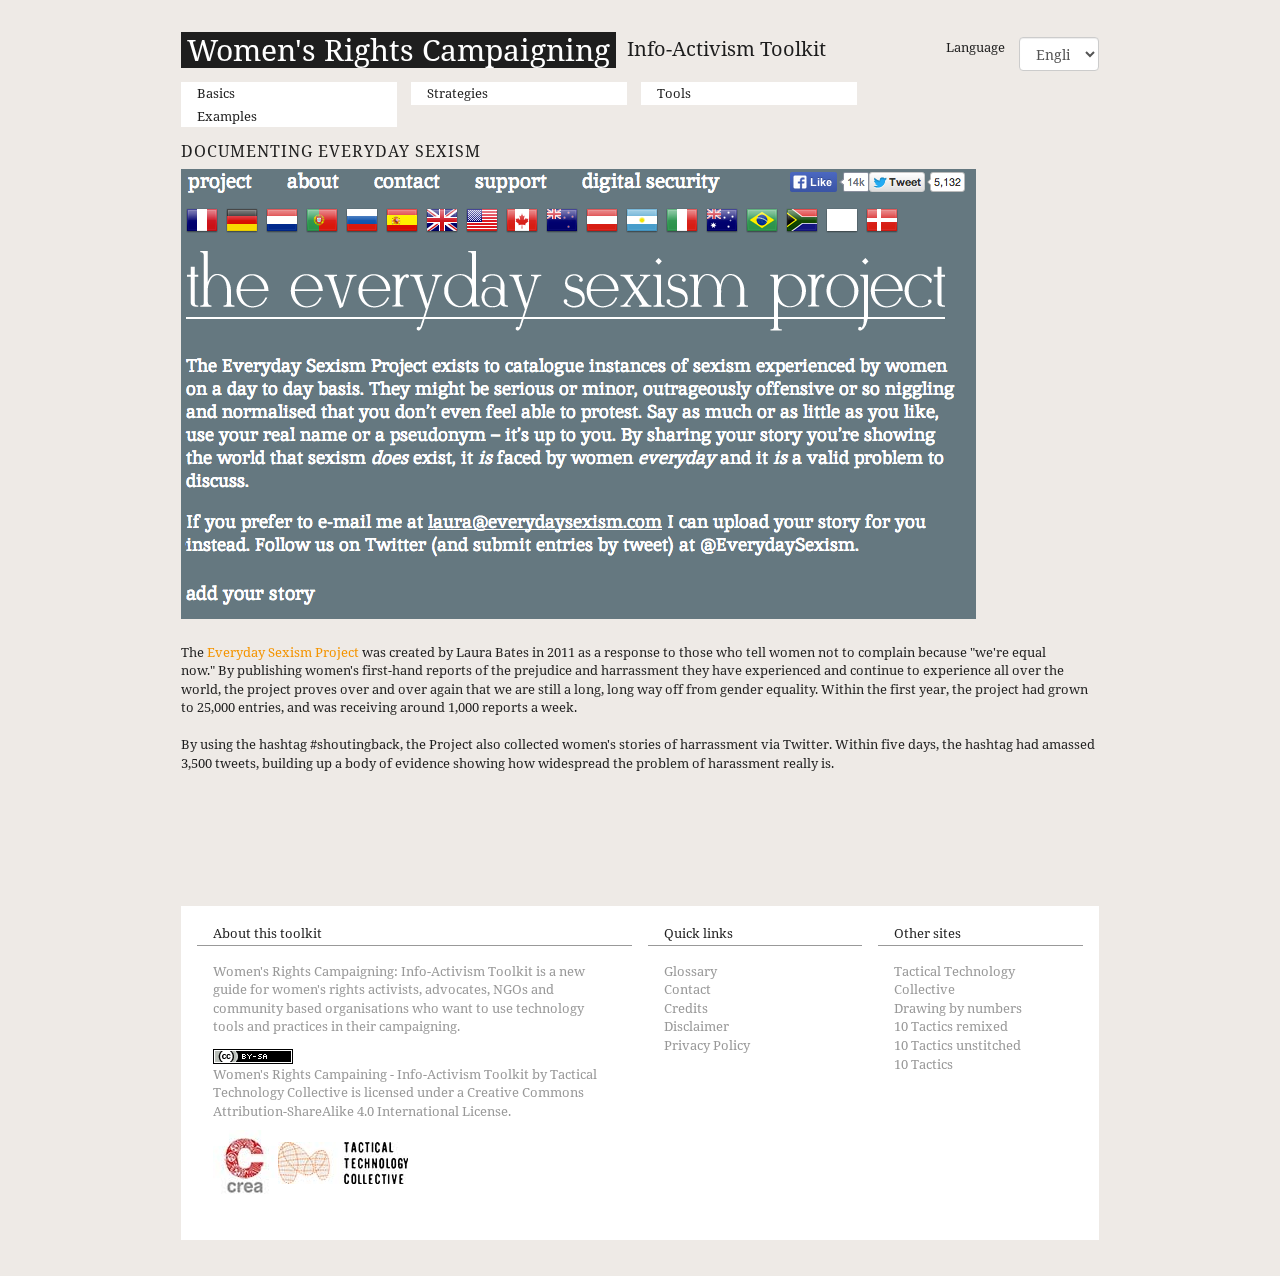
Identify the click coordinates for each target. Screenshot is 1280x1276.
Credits (686, 1008)
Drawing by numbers (958, 1008)
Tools (674, 93)
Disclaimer (696, 1026)
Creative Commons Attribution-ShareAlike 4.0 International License (398, 1101)
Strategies (457, 93)
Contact (687, 989)
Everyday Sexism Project (283, 652)
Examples (227, 116)
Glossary (690, 971)
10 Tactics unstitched (957, 1045)
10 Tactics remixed (951, 1026)
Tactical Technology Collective (954, 980)
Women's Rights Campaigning (398, 50)
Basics (216, 93)
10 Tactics (923, 1064)
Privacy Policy (707, 1045)
